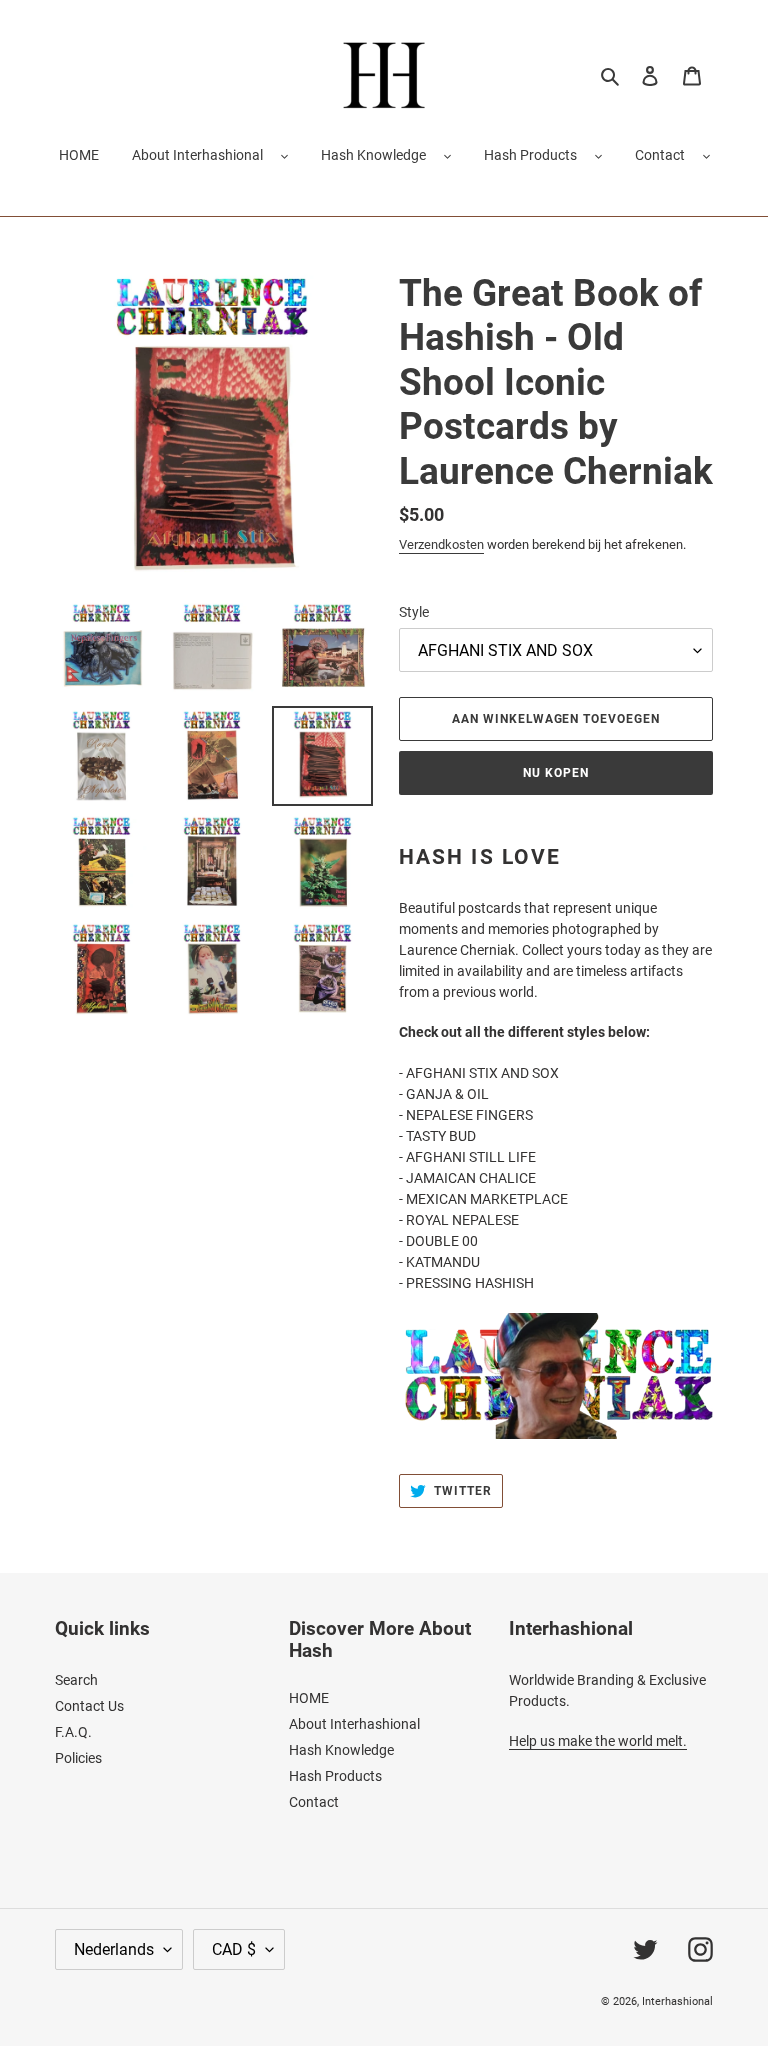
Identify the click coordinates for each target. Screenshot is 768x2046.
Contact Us (89, 1706)
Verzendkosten (441, 544)
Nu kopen (556, 773)
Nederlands (114, 1949)
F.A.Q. (73, 1732)
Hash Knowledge (373, 155)
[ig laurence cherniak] (556, 1376)
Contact (660, 155)
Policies (78, 1758)
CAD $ (234, 1949)
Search (76, 1680)
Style (414, 612)
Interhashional (677, 2001)
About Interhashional (197, 155)
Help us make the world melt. (598, 1741)
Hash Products (530, 155)
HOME (309, 1698)
